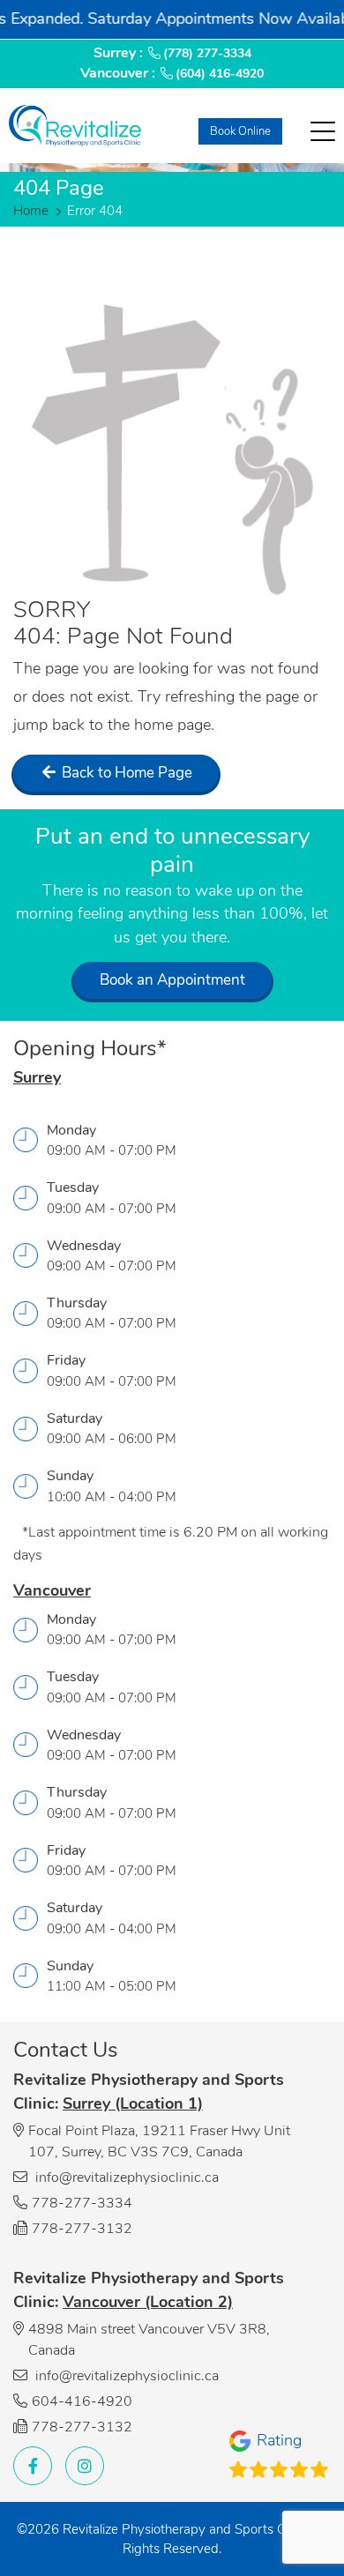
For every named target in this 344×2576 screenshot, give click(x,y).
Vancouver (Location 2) (148, 2302)
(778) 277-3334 (207, 53)
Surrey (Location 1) (133, 2103)
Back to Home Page (125, 773)
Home (31, 211)
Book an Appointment (172, 980)
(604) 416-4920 (220, 74)
